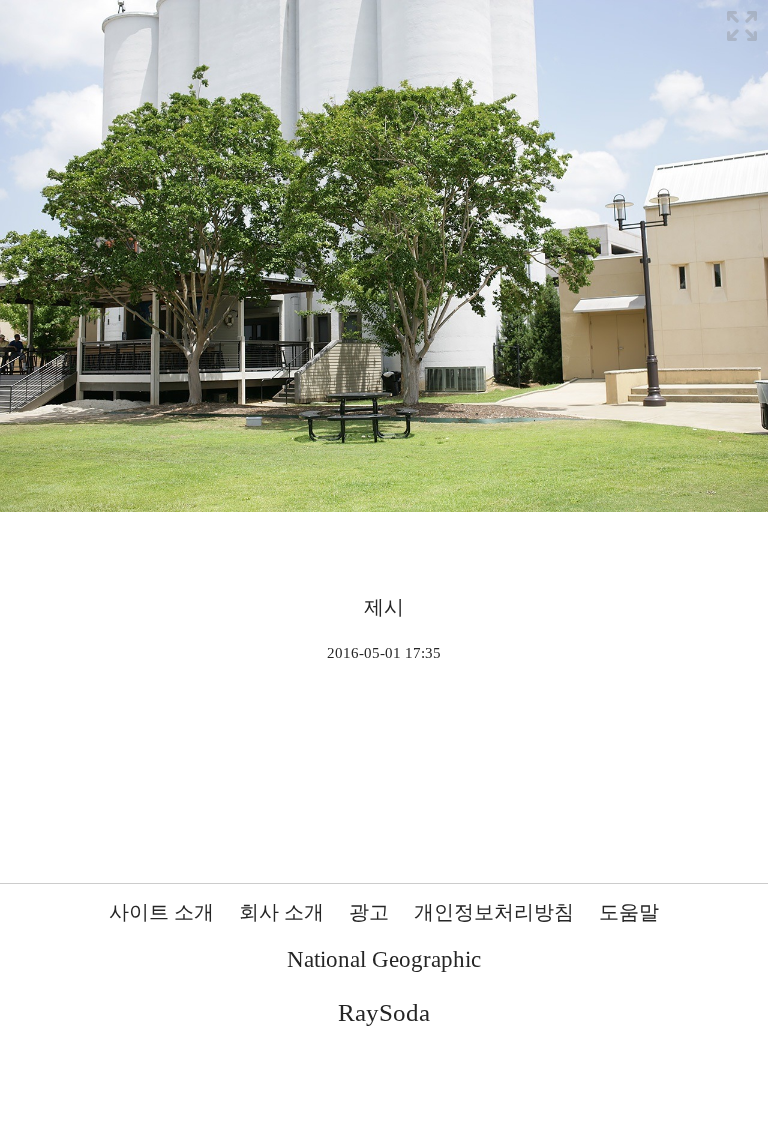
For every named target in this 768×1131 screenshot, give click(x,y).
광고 (369, 912)
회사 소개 (281, 912)
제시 (384, 607)
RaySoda (384, 1012)
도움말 (629, 912)
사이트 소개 (161, 912)
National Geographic (384, 959)
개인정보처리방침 (494, 912)
